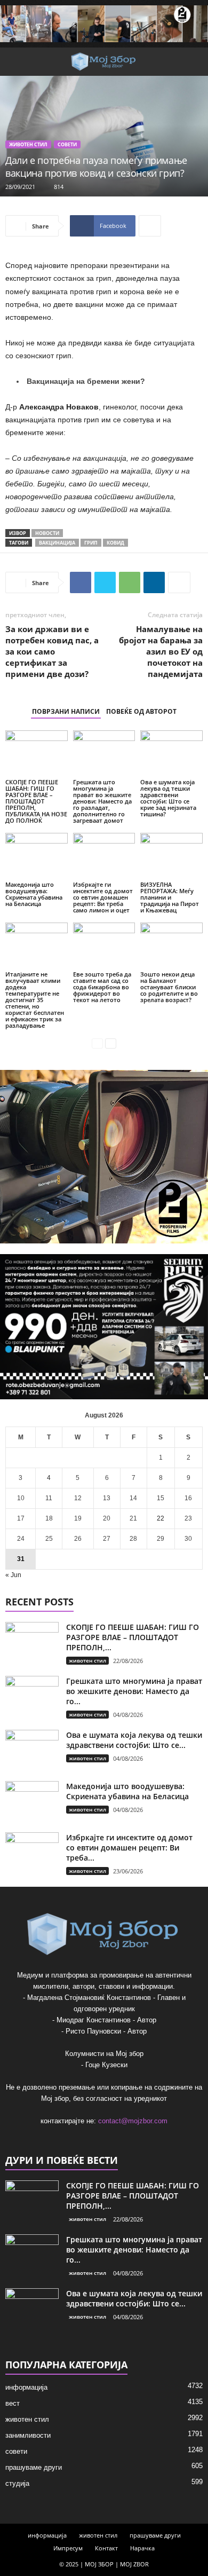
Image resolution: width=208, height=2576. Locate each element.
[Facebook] (81, 582)
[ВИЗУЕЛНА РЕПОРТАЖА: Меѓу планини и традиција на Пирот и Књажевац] (171, 856)
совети (67, 144)
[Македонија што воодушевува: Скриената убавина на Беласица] (37, 856)
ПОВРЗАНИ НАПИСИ (66, 711)
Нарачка (142, 2548)
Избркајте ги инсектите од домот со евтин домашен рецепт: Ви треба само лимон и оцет (103, 897)
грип (91, 543)
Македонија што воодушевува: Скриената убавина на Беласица (34, 894)
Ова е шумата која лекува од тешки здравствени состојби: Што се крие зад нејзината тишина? (168, 798)
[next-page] (111, 1043)
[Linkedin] (154, 582)
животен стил (28, 144)
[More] (150, 226)
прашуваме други (34, 2467)
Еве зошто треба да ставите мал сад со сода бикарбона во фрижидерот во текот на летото (102, 987)
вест (13, 2403)
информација (26, 2387)
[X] (105, 582)
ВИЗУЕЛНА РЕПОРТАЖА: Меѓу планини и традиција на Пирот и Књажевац (170, 897)
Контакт (106, 2548)
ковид (115, 543)
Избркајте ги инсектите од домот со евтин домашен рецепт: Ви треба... (129, 1848)
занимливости (28, 2435)
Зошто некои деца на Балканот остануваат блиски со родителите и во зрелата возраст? (169, 987)
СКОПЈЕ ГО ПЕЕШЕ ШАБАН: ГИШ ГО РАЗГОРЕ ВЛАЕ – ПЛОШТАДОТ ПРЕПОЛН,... (133, 1637)
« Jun (13, 1575)
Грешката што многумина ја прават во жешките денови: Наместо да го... (134, 1691)
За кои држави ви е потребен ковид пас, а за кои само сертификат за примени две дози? (52, 651)
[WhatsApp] (130, 582)
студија (17, 2483)
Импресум (68, 2548)
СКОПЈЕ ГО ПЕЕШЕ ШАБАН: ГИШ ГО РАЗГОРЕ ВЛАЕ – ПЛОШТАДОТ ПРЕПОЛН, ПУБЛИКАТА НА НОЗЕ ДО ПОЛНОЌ (36, 801)
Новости (47, 533)
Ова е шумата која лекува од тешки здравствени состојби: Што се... (134, 1740)
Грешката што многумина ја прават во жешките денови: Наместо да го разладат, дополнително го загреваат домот (102, 801)
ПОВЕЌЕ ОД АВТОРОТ (141, 711)
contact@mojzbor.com (133, 2121)
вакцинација (57, 543)
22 (161, 1518)
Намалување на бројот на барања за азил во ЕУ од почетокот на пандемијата (161, 651)
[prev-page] (97, 1043)
